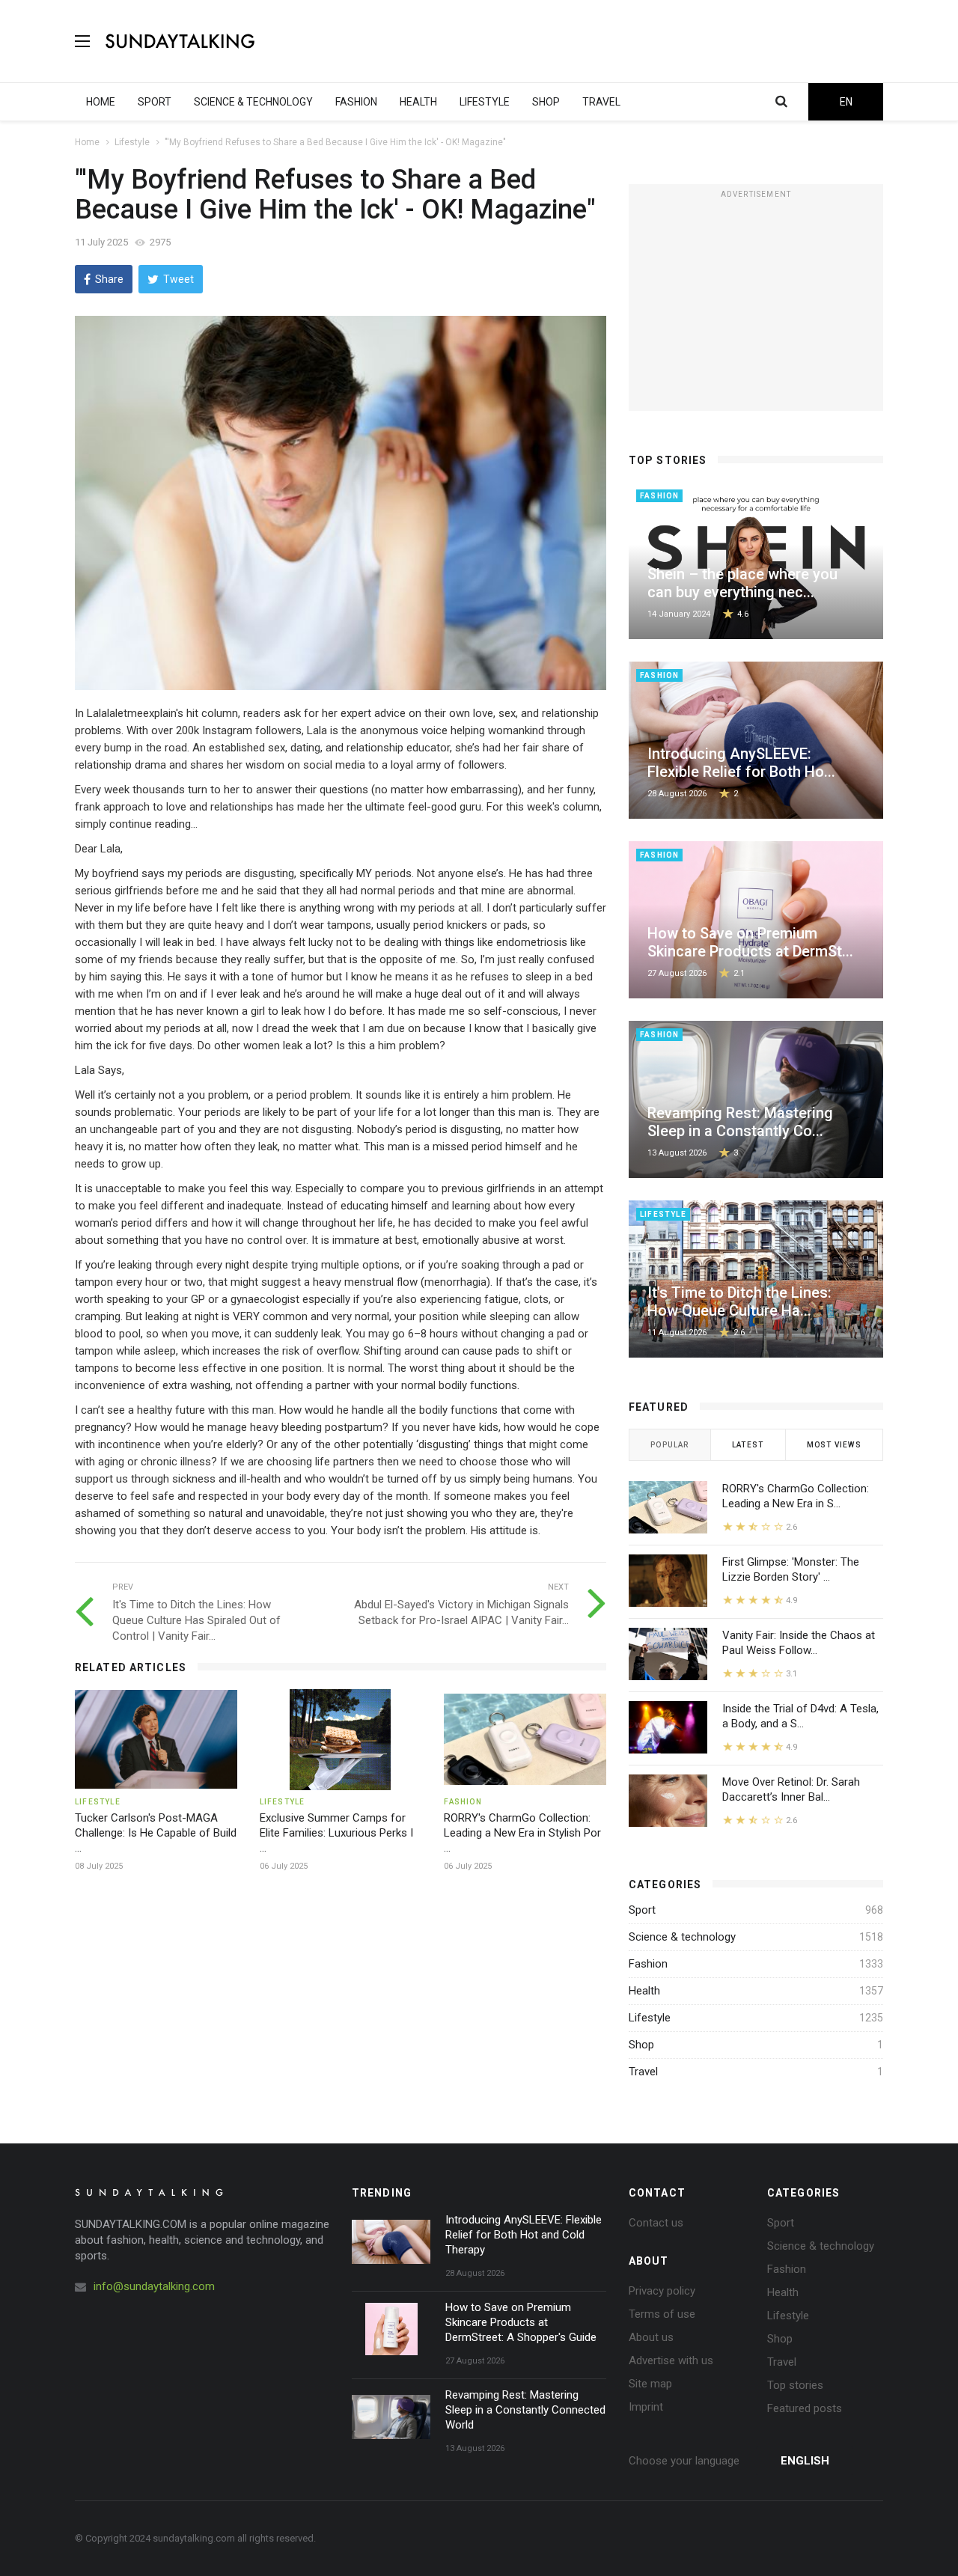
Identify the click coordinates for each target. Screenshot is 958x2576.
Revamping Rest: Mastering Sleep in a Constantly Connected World (525, 2410)
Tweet (179, 279)
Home (87, 142)
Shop (641, 2045)
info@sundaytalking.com (154, 2286)
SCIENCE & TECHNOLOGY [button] (253, 102)
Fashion (648, 1964)
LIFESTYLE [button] (485, 102)
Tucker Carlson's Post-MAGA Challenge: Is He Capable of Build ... (156, 1833)
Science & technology (682, 1937)
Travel (643, 2072)
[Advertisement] (611, 41)
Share (109, 279)
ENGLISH (805, 2461)
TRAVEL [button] (601, 102)
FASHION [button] (356, 102)
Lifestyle (132, 142)
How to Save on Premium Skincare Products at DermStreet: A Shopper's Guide (521, 2322)
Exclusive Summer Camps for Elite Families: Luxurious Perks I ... (336, 1833)
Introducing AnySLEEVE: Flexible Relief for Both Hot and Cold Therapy (524, 2235)
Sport (642, 1910)
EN (846, 102)
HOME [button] (101, 102)
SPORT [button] (155, 102)
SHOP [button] (546, 102)
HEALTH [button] (418, 102)
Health (644, 1991)
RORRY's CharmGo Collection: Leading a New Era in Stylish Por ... (522, 1833)
